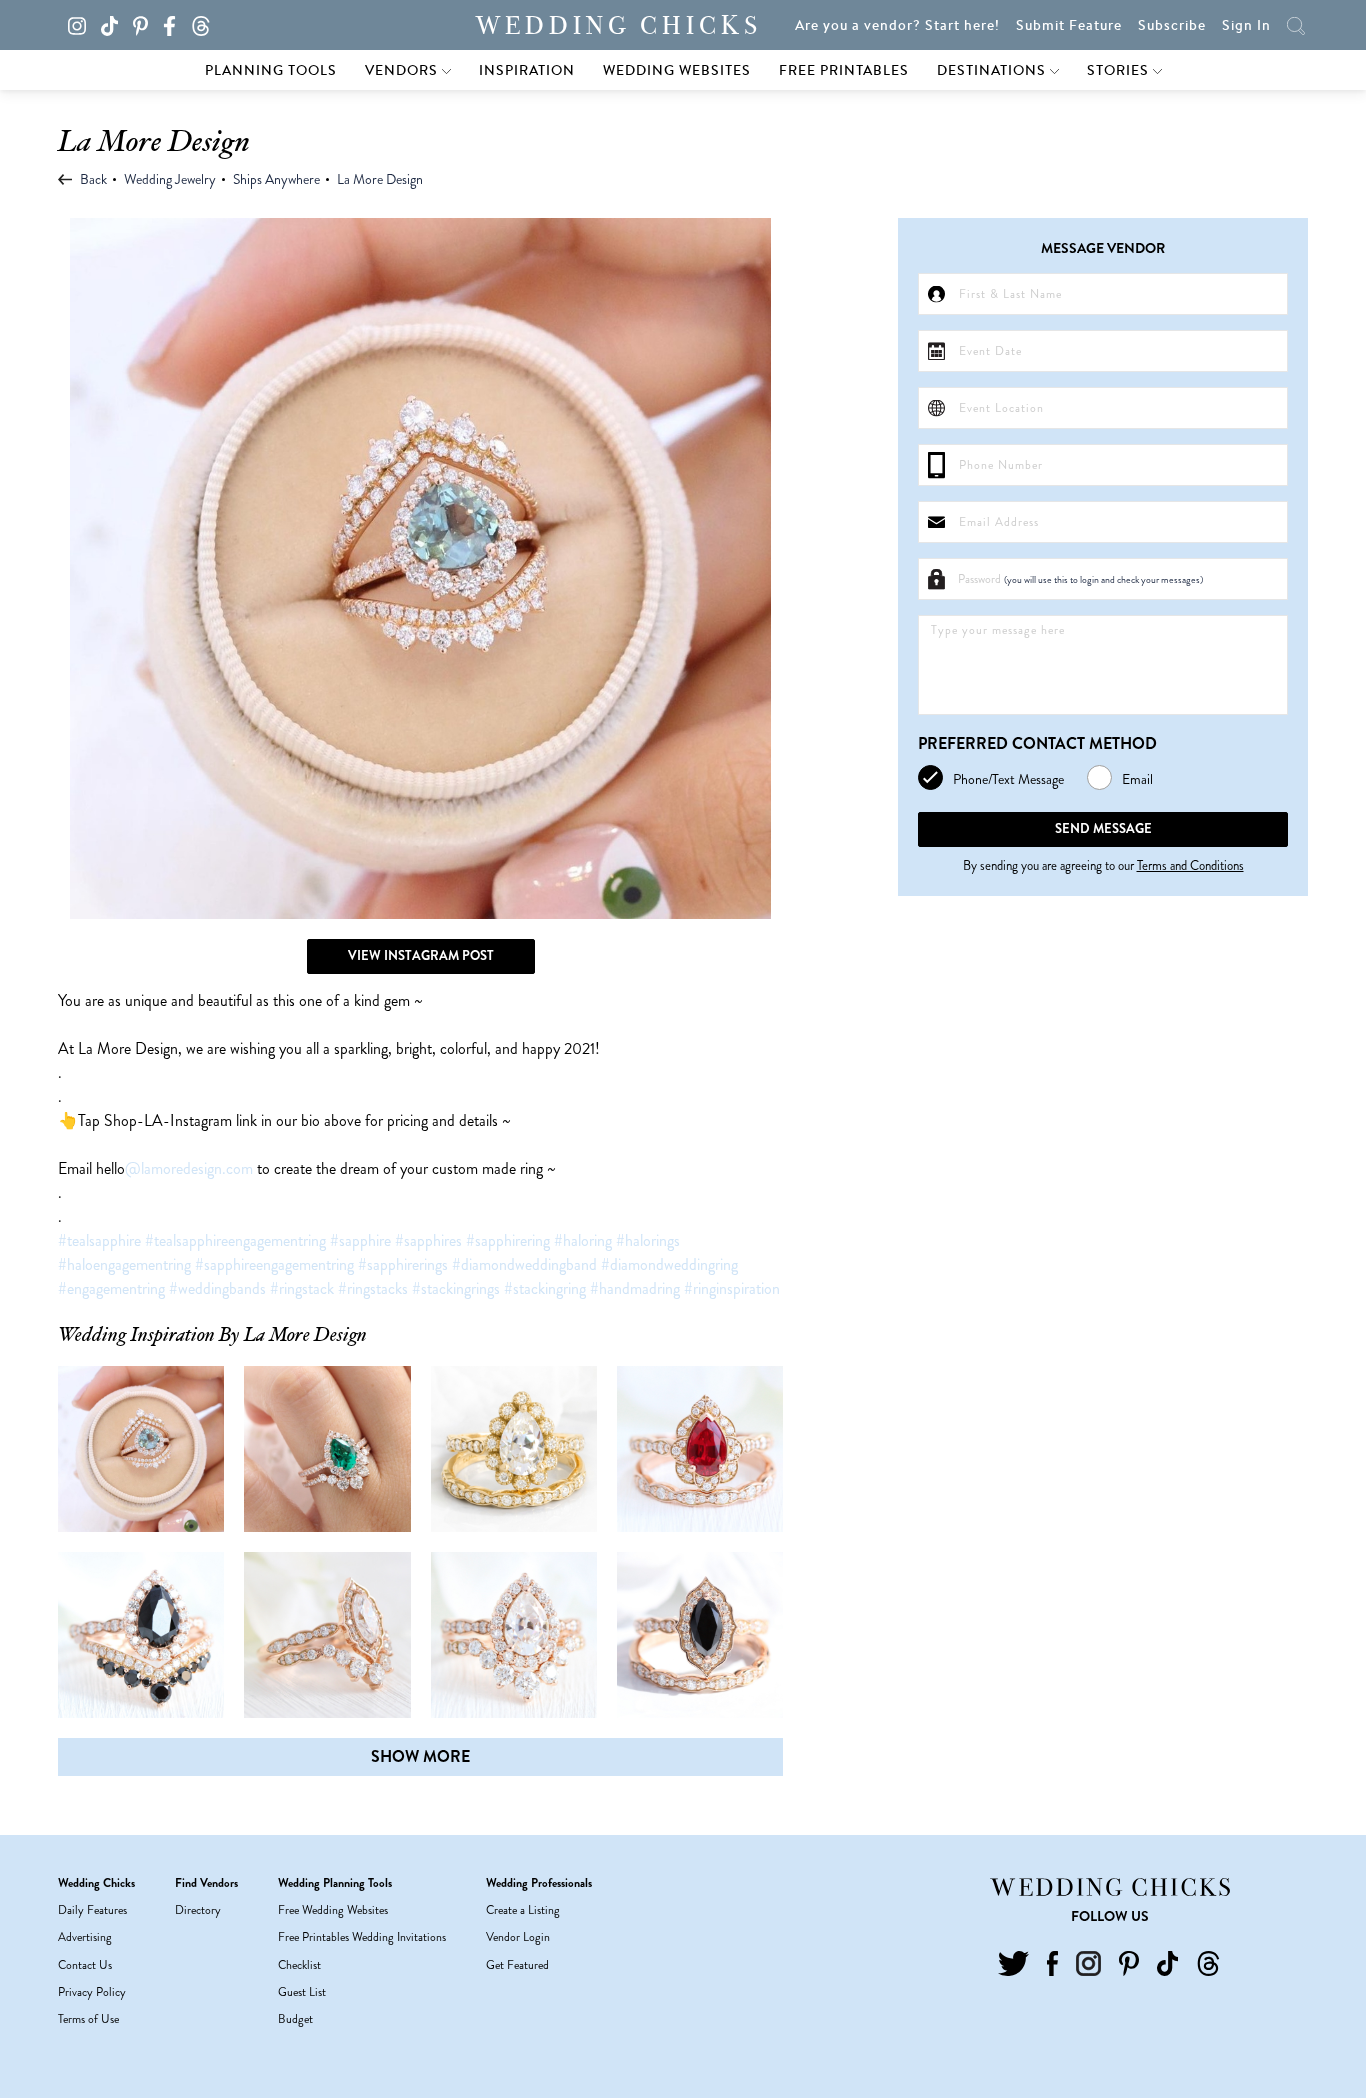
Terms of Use (88, 2019)
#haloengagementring (124, 1264)
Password (1080, 579)
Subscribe (1172, 25)
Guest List (302, 1992)
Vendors (403, 70)
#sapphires (428, 1240)
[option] (420, 568)
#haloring (583, 1240)
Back (92, 179)
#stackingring (545, 1288)
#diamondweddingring (669, 1264)
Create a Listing (523, 1910)
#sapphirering (508, 1240)
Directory (198, 1910)
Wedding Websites (677, 70)
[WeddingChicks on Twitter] (1013, 1962)
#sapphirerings (403, 1264)
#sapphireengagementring (274, 1264)
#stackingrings (456, 1288)
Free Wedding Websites (333, 1910)
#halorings (648, 1240)
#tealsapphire (99, 1240)
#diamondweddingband (524, 1264)
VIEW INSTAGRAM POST (421, 955)
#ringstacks (373, 1288)
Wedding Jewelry (170, 179)
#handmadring (635, 1288)
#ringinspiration (732, 1288)
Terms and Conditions (1190, 865)
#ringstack (302, 1288)
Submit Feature (1069, 25)
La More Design (380, 179)
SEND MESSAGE (1103, 828)
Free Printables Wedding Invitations (362, 1937)
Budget (295, 2019)
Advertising (85, 1937)
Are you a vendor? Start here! (897, 25)
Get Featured (517, 1965)
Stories (1120, 70)
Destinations (993, 70)
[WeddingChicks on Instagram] (82, 24)
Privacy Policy (92, 1992)
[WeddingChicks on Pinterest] (146, 24)
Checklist (299, 1965)
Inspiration (527, 70)
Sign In (1246, 25)
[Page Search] (1296, 25)
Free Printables (844, 70)
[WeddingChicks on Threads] (206, 24)
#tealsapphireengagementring (235, 1240)
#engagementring (111, 1288)
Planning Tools (271, 70)
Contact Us (85, 1965)
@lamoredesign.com (189, 1168)
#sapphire (360, 1240)
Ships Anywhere (276, 179)
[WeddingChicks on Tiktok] (115, 24)
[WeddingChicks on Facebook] (175, 24)
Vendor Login (518, 1937)
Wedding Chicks (619, 25)
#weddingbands (217, 1288)
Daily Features (92, 1910)
